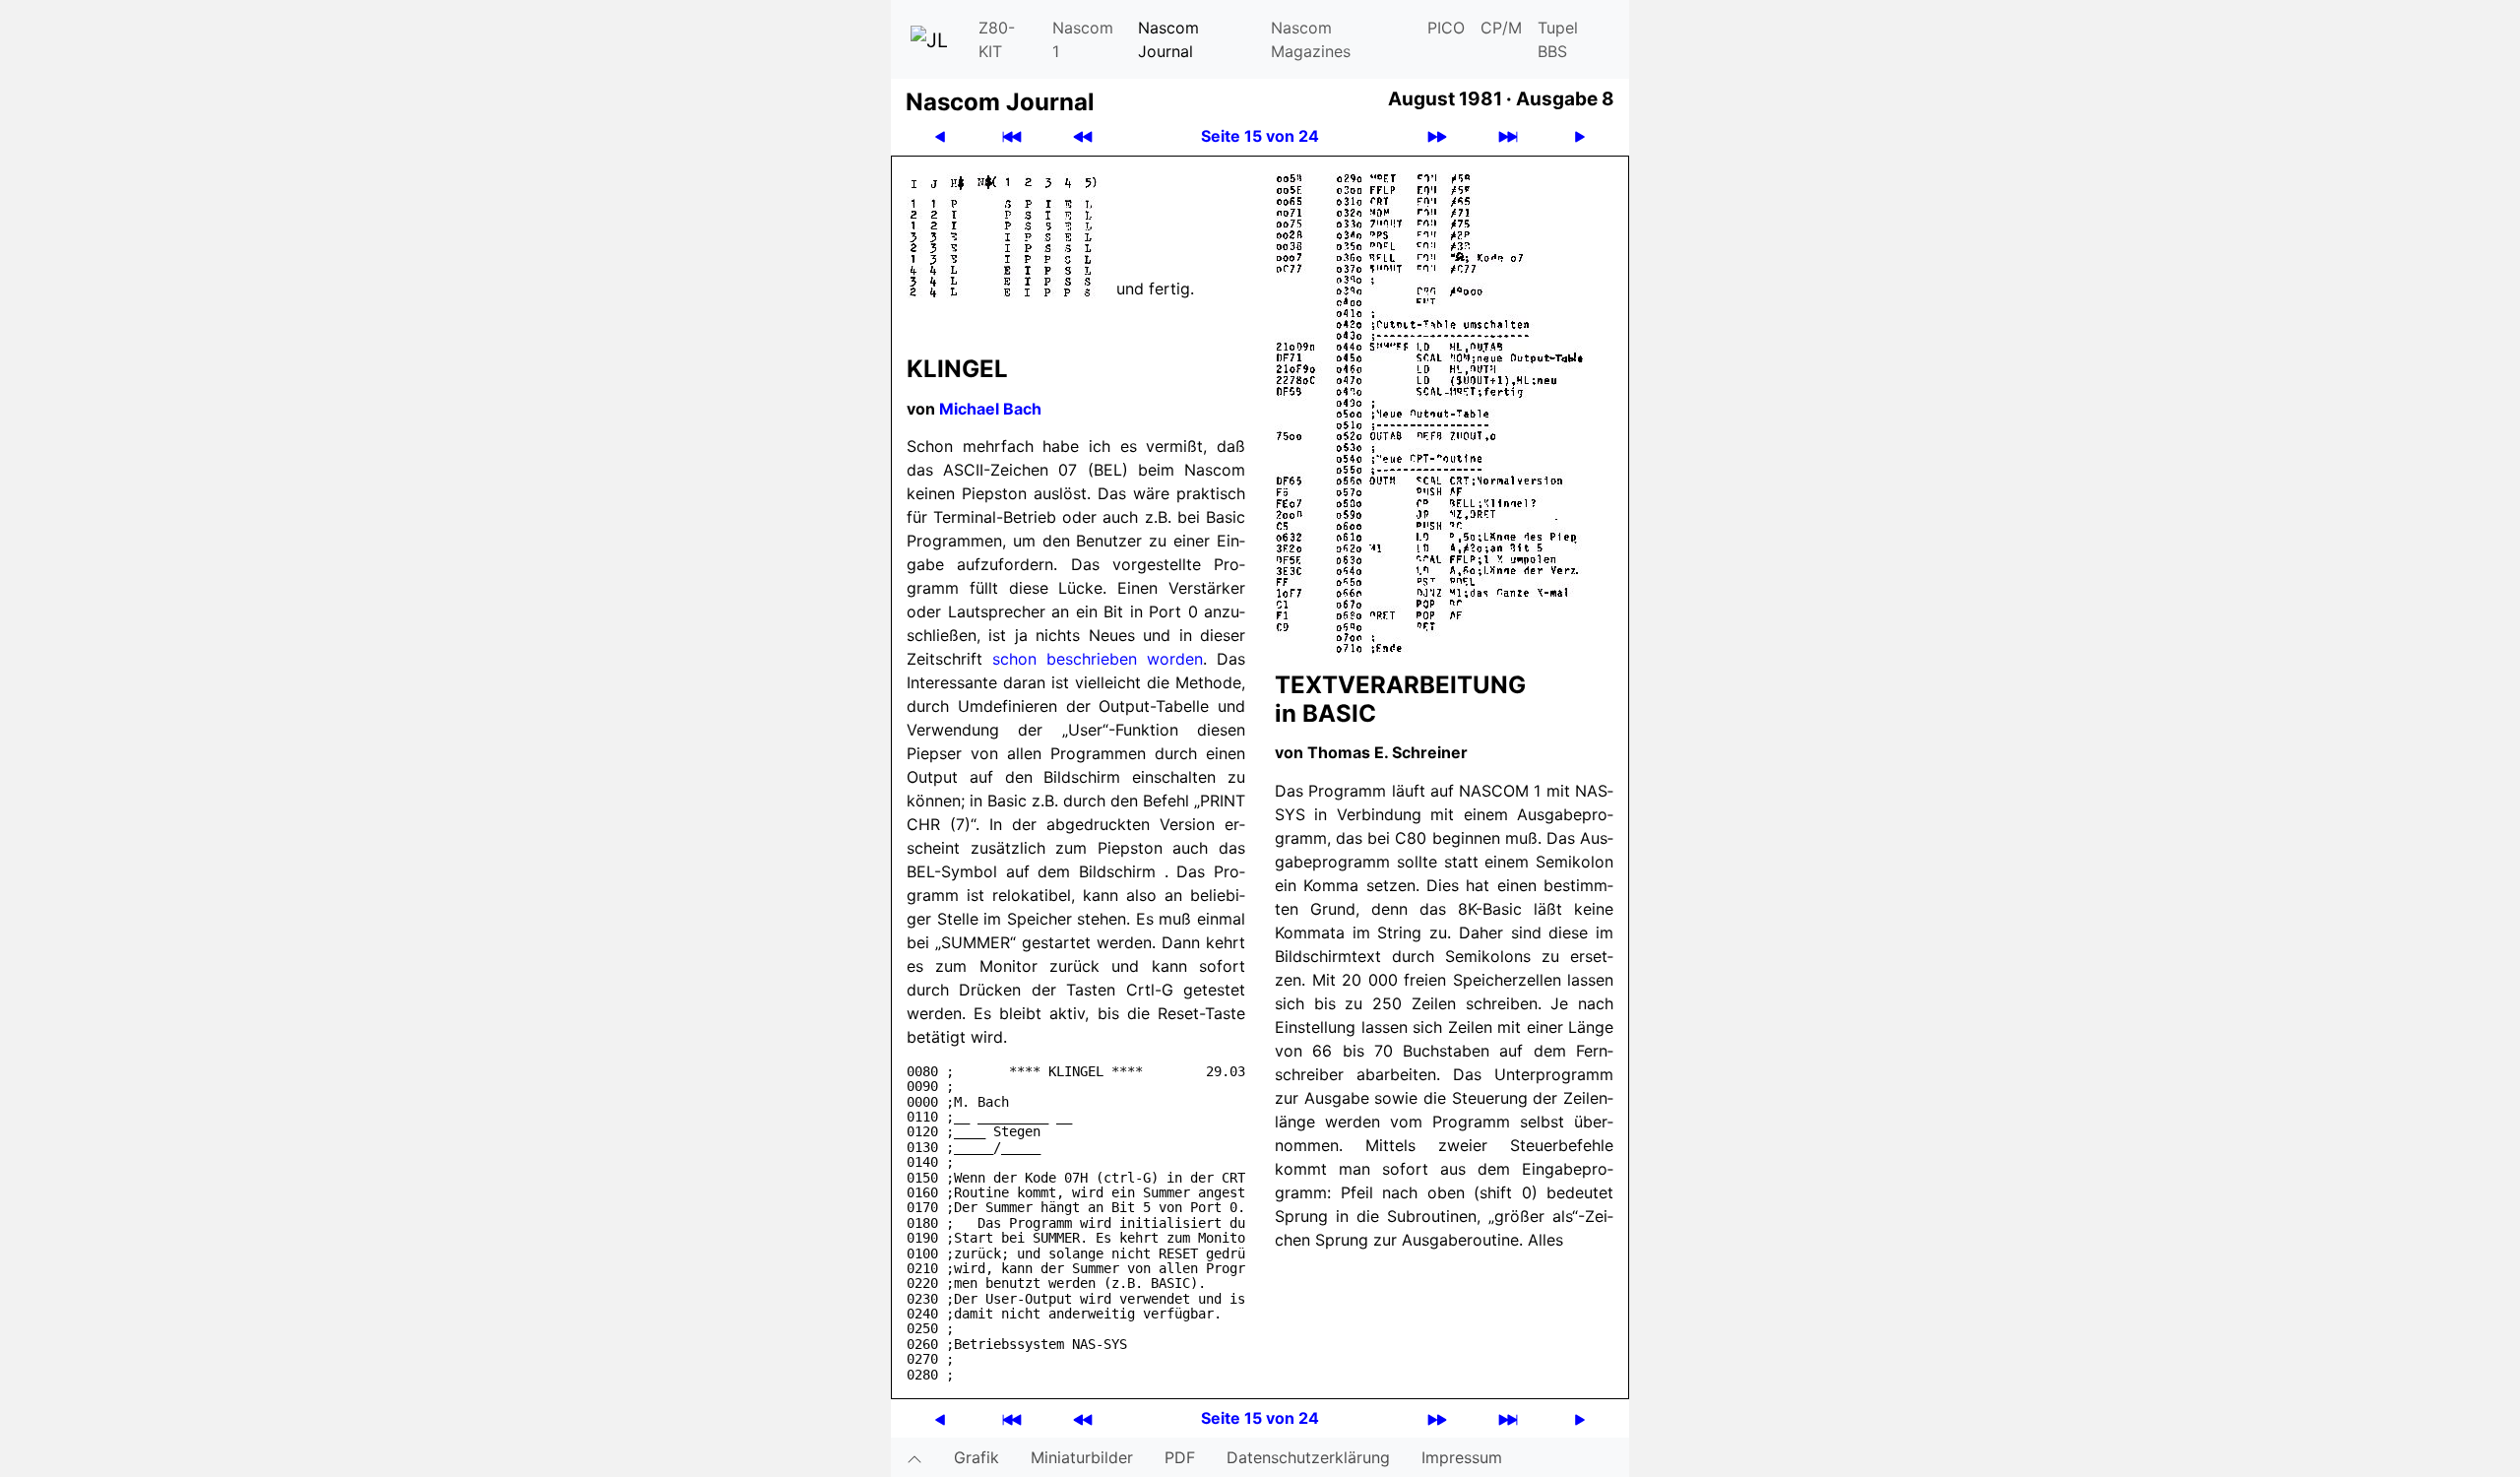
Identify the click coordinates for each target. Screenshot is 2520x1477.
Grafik (976, 1457)
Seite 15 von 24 (1260, 136)
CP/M (1501, 28)
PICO (1446, 28)
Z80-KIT (997, 39)
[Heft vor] (1437, 136)
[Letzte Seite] (1508, 136)
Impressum (1462, 1457)
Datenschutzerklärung (1308, 1457)
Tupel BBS (1558, 39)
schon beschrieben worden (1098, 659)
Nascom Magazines (1311, 39)
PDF (1180, 1457)
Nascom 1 (1083, 39)
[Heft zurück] (1083, 136)
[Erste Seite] (1012, 136)
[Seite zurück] (940, 136)
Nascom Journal (1168, 39)
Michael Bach (990, 409)
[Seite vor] (1580, 136)
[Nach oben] (914, 1457)
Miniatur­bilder (1082, 1457)
